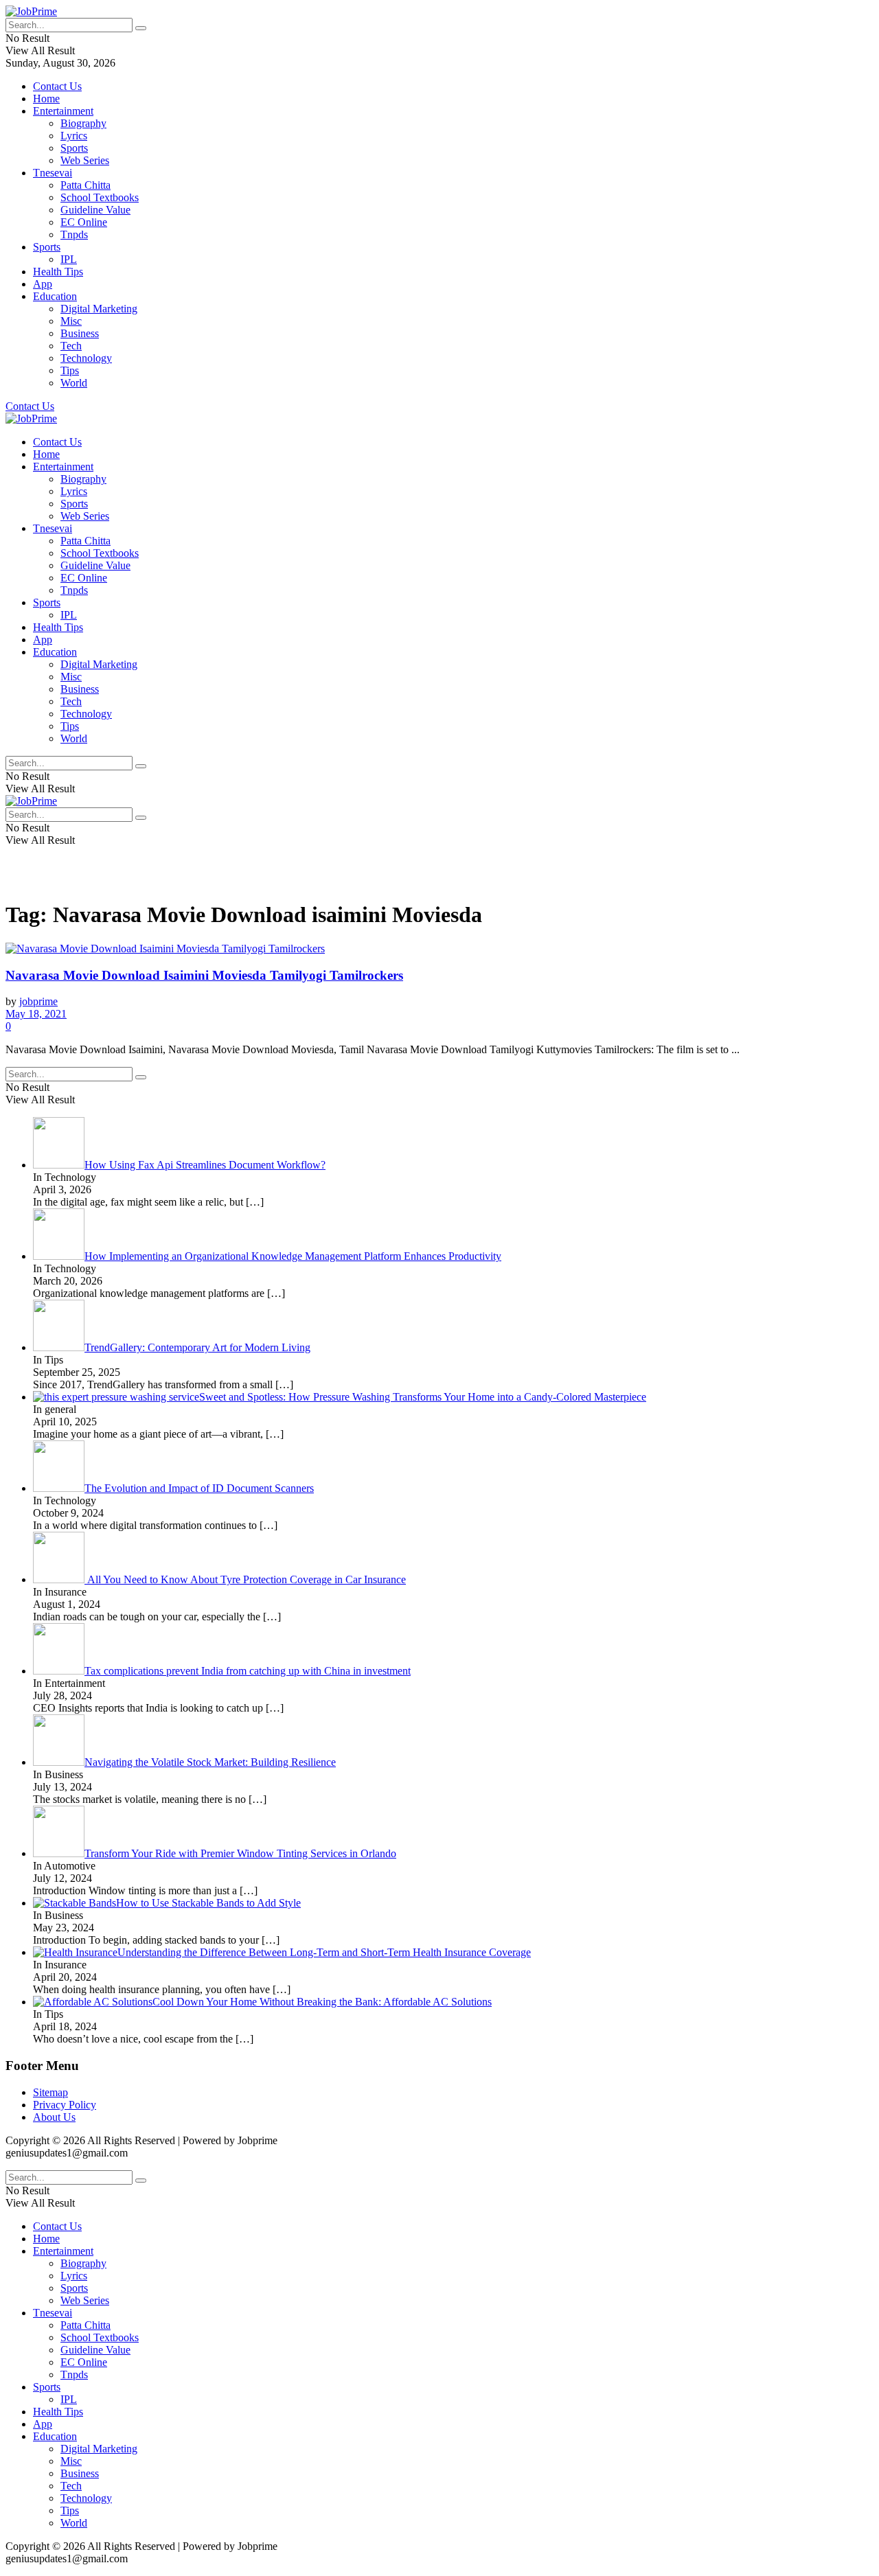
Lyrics (74, 136)
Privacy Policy (65, 2105)
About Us (54, 2117)
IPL (69, 259)
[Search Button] (141, 28)
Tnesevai (53, 173)
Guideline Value (95, 210)
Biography (83, 123)
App (43, 284)
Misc (71, 321)
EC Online (84, 222)
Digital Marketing (99, 309)
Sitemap (50, 2092)
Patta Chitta (85, 185)
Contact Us (57, 86)
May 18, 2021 (36, 1014)
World (74, 383)
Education (55, 296)
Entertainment (63, 111)
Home (46, 99)
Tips (70, 370)
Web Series (85, 160)
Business (80, 333)
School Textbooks (100, 197)
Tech (71, 346)
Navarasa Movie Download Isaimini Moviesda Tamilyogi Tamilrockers (204, 975)
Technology (86, 358)
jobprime (38, 1001)
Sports (74, 148)
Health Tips (58, 272)
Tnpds (74, 234)
